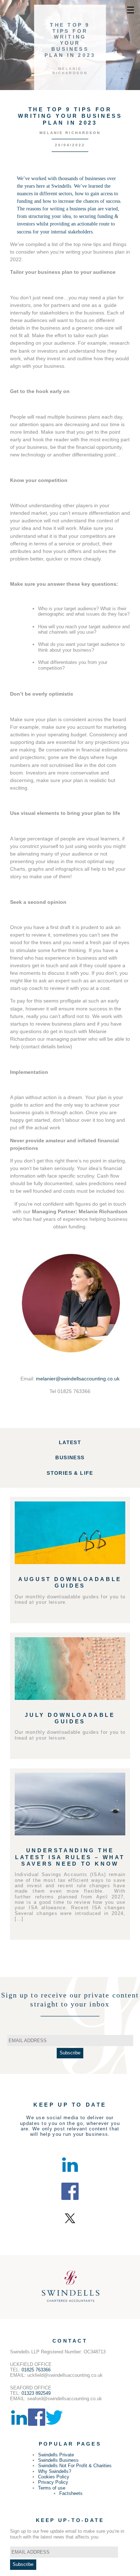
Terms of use (52, 2488)
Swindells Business (58, 2460)
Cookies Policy (54, 2477)
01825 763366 (36, 2370)
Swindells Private (56, 2455)
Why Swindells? (55, 2471)
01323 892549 (36, 2393)
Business (70, 1457)
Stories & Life (70, 1473)
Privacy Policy (53, 2482)
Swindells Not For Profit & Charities (75, 2466)
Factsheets (71, 2493)
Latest (70, 1442)
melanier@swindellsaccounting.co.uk (78, 1379)
